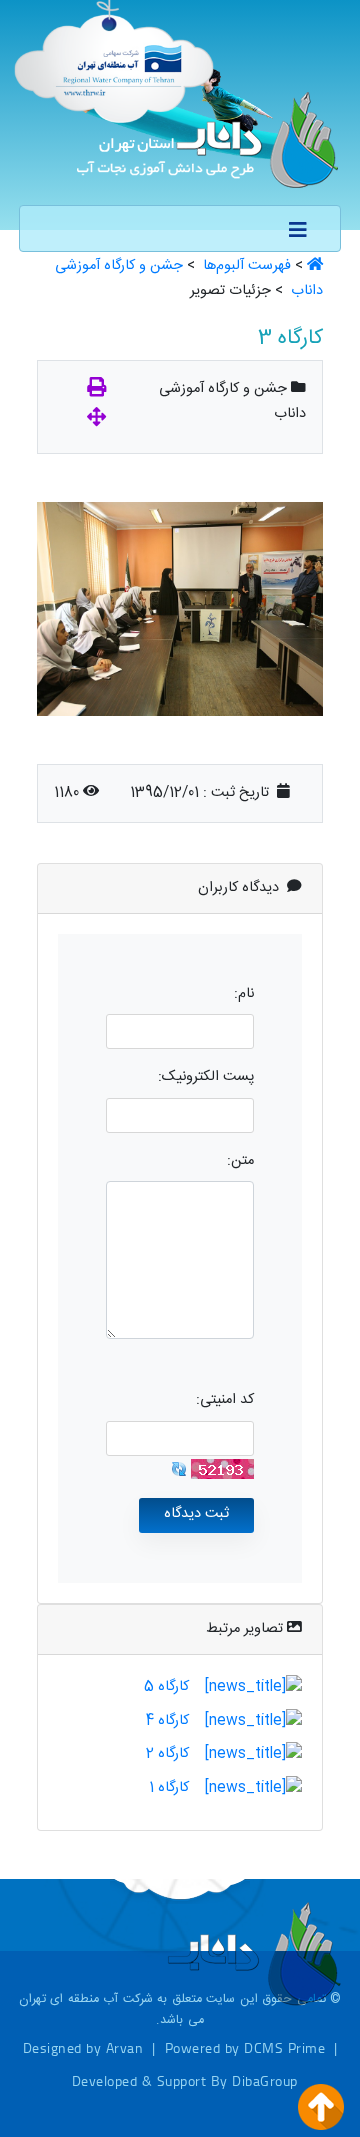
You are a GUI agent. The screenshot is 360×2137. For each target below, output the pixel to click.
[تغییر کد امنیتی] (179, 1470)
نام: (244, 994)
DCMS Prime (284, 2047)
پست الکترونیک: (206, 1077)
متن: (240, 1161)
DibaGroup (265, 2080)
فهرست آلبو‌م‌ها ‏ (245, 266)
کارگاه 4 (167, 1721)
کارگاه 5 (166, 1687)
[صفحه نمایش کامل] (96, 420)
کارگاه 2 (167, 1754)
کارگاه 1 (169, 1788)
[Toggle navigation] (298, 231)
